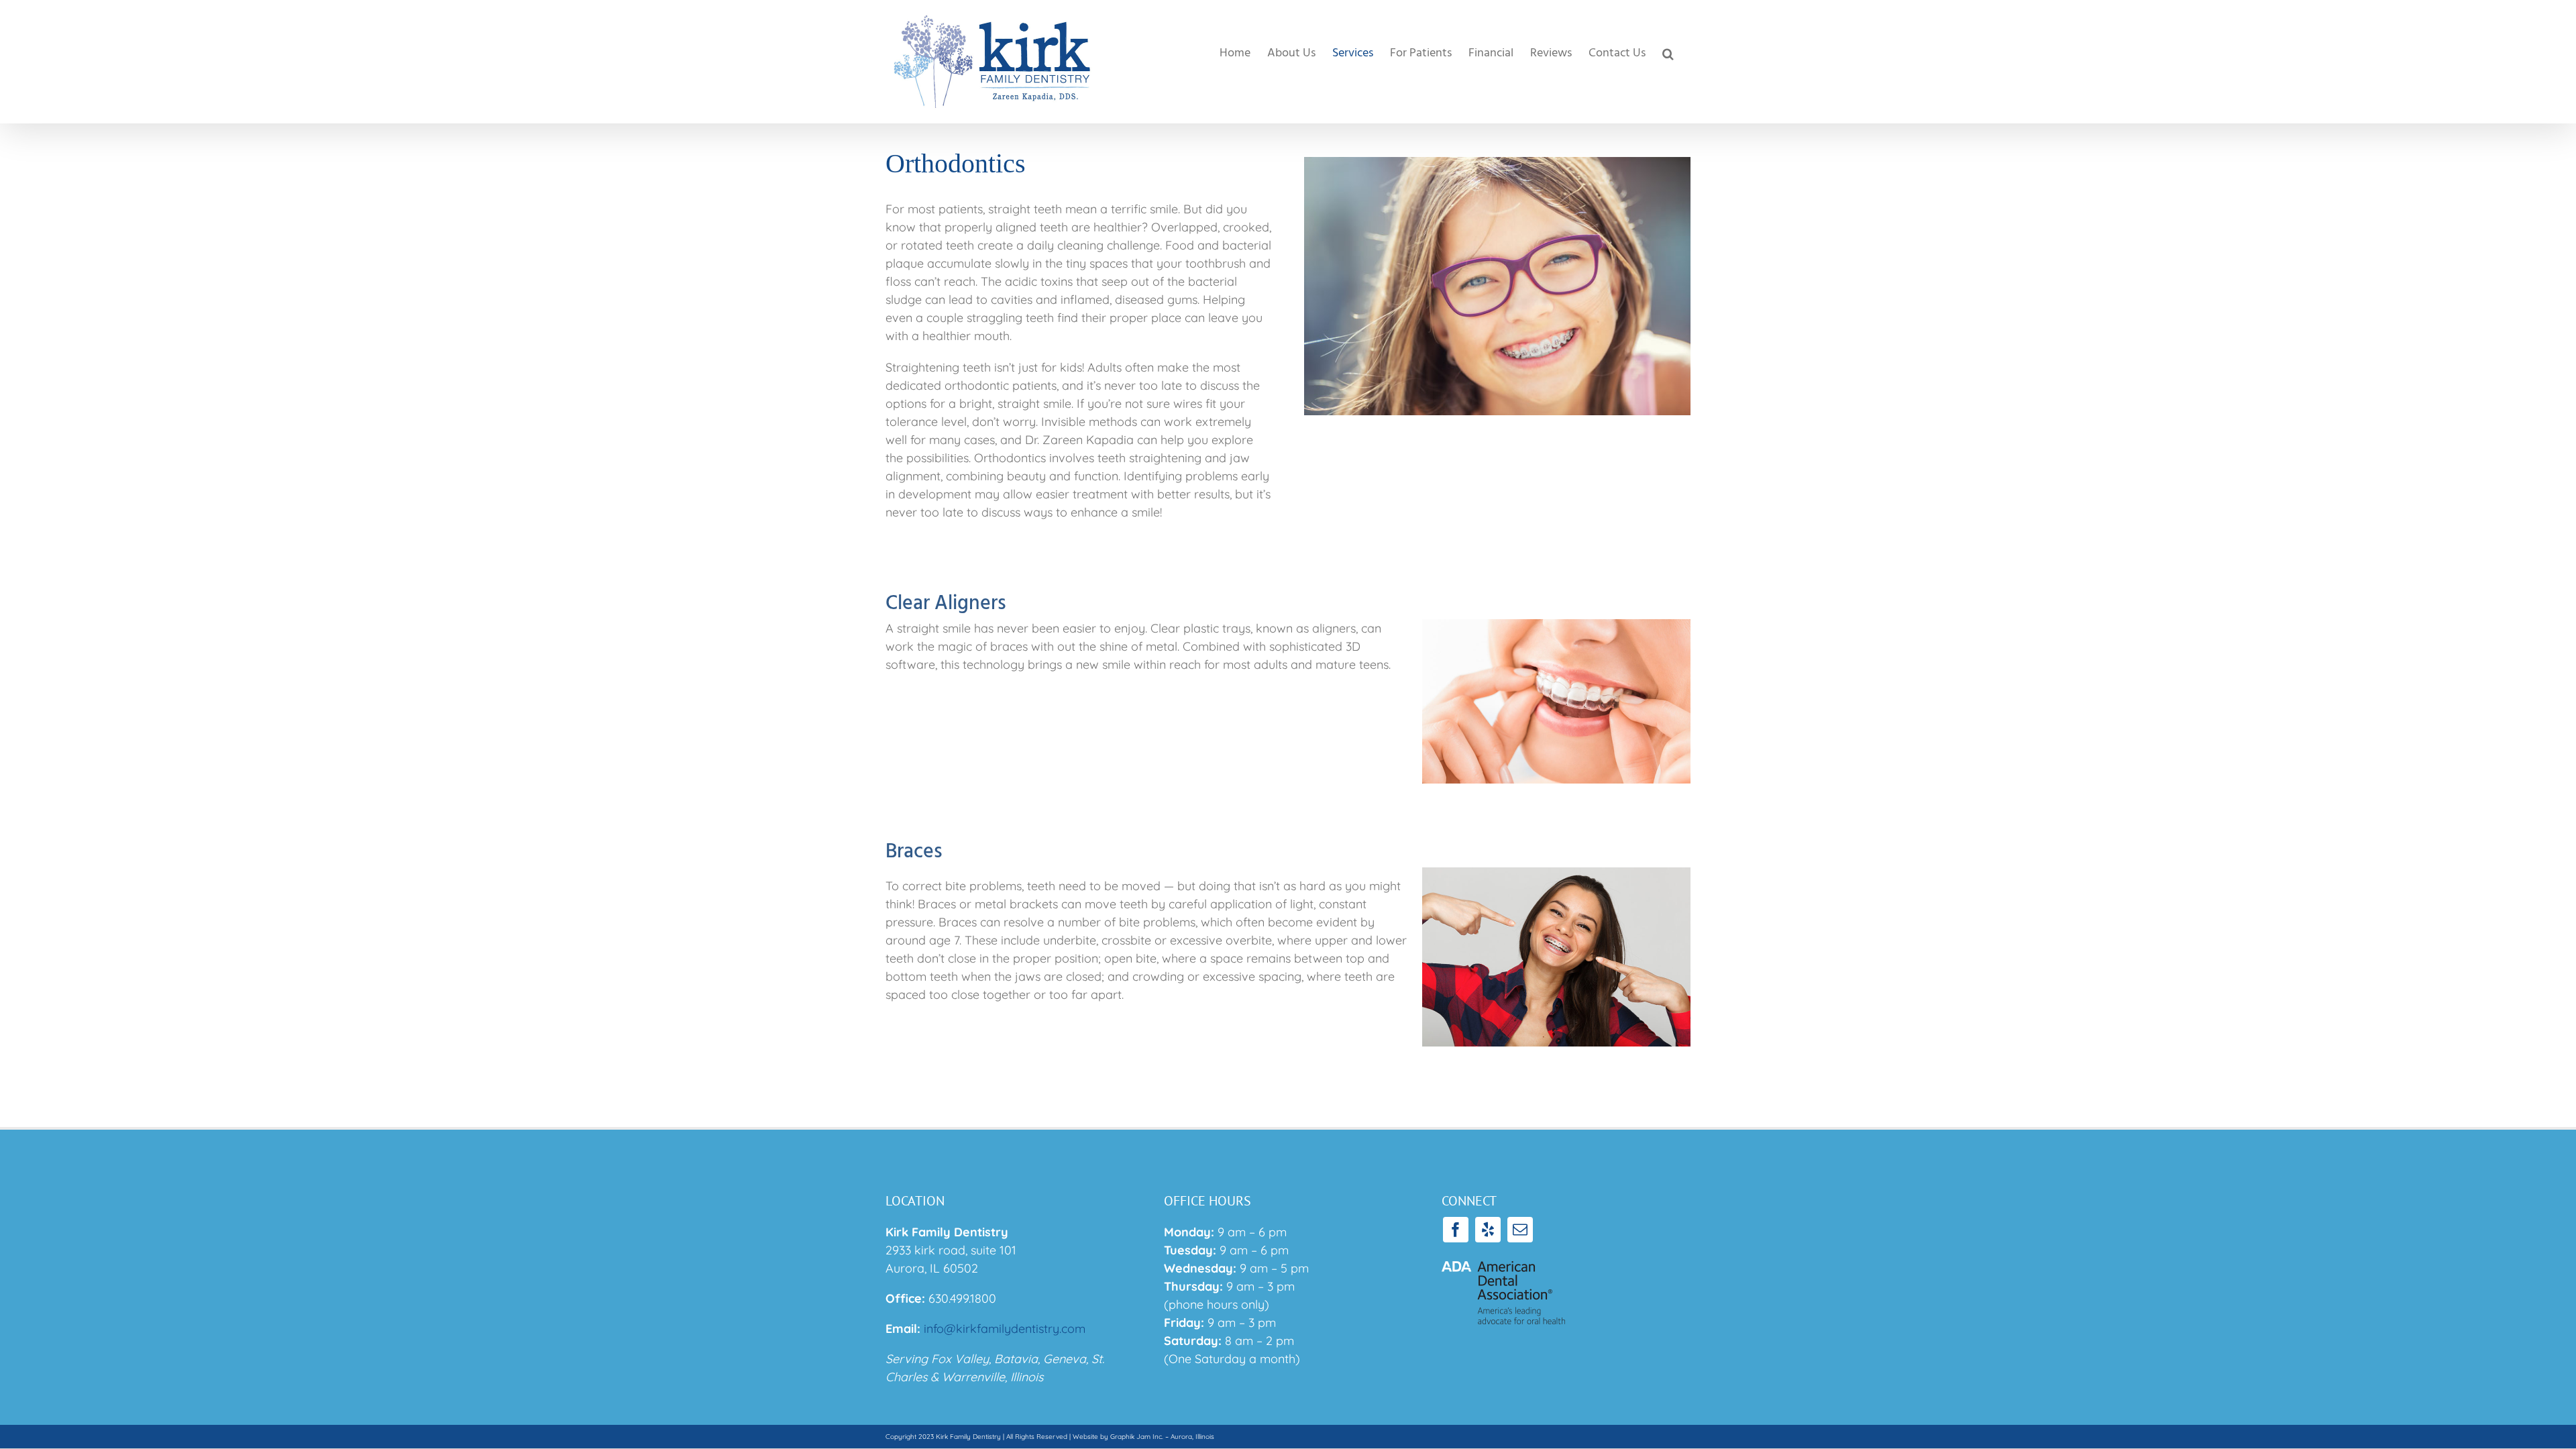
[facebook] (1456, 1230)
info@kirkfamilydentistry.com (1005, 1329)
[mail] (1520, 1230)
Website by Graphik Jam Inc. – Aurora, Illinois (1143, 1437)
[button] (1668, 54)
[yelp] (1488, 1230)
